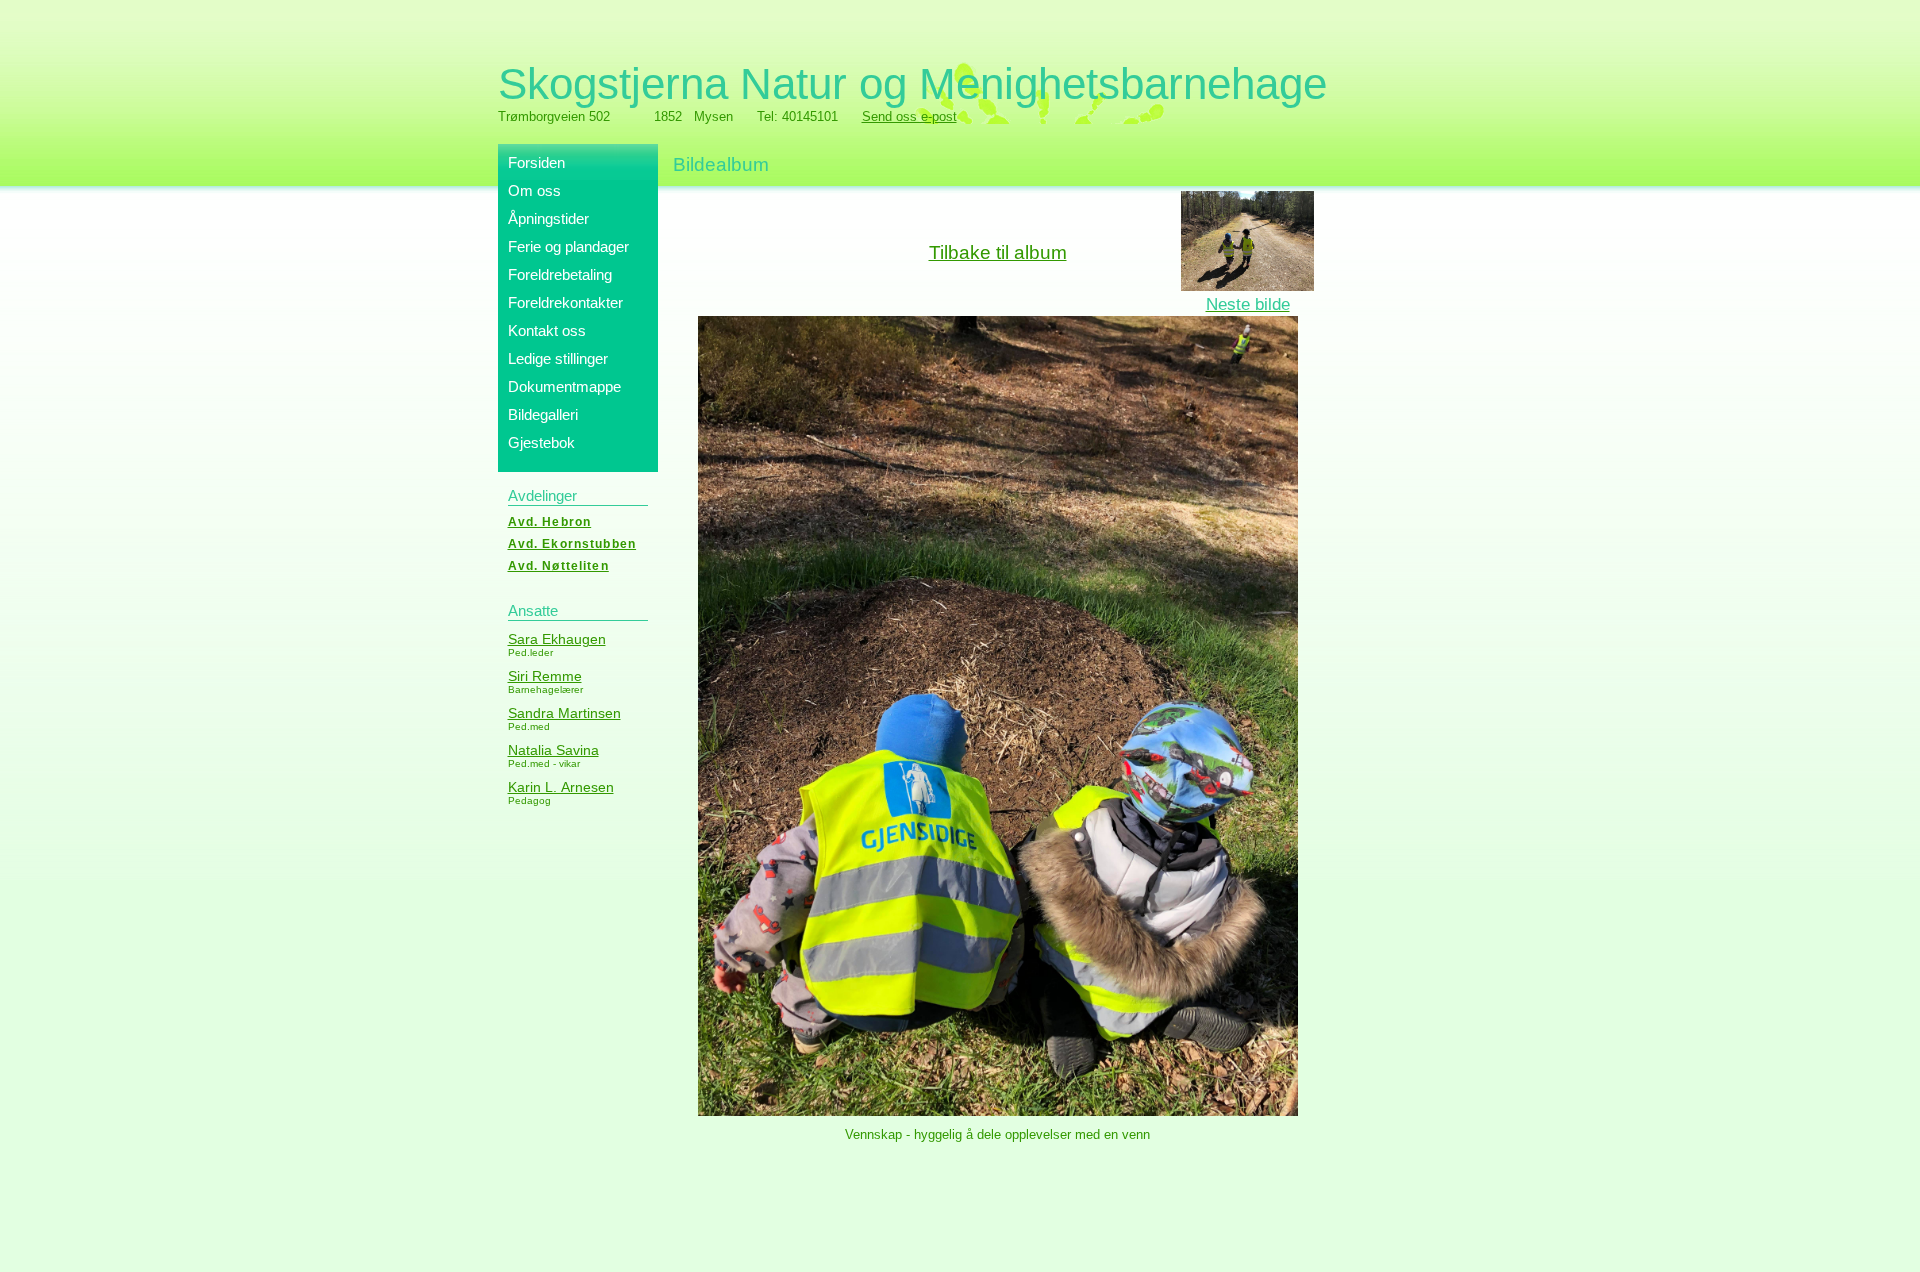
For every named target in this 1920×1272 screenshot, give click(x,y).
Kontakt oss (547, 330)
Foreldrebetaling (560, 274)
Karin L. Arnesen (561, 787)
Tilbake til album (998, 252)
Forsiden (536, 162)
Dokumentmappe (564, 386)
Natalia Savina (553, 750)
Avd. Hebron (550, 522)
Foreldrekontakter (565, 302)
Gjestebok (541, 442)
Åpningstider (548, 218)
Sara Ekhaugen (557, 639)
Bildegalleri (543, 414)
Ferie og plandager (568, 246)
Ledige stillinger (558, 358)
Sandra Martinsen (564, 713)
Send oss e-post (909, 116)
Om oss (534, 190)
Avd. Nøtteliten (558, 566)
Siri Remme (545, 676)
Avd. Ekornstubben (572, 544)
